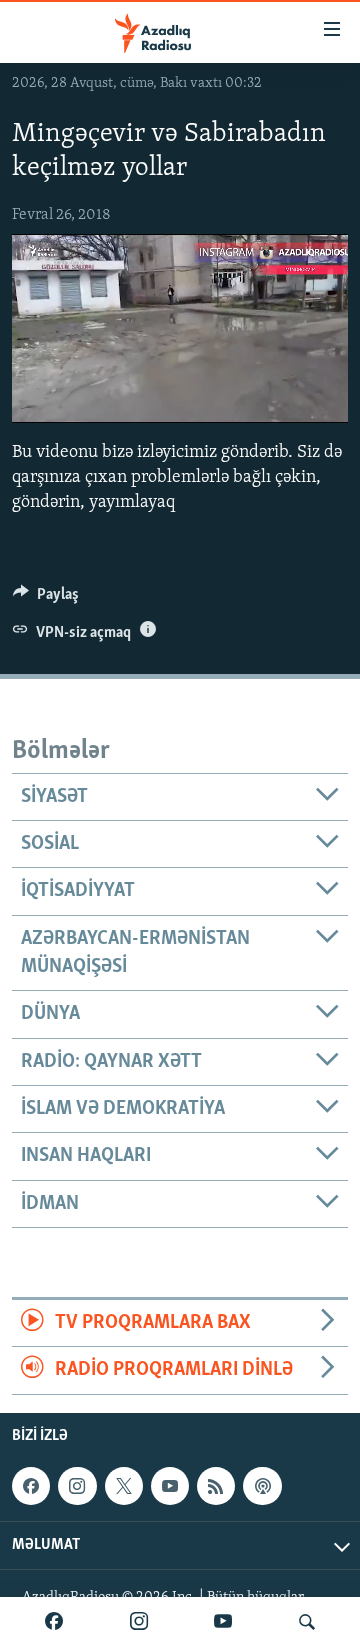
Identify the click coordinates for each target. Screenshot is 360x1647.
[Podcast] (262, 1486)
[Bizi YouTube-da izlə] (223, 1622)
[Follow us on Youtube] (170, 1486)
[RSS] (216, 1486)
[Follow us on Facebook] (31, 1486)
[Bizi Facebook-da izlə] (54, 1622)
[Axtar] (307, 1622)
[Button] (46, 599)
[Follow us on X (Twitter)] (124, 1486)
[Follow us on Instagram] (77, 1486)
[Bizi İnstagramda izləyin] (139, 1622)
